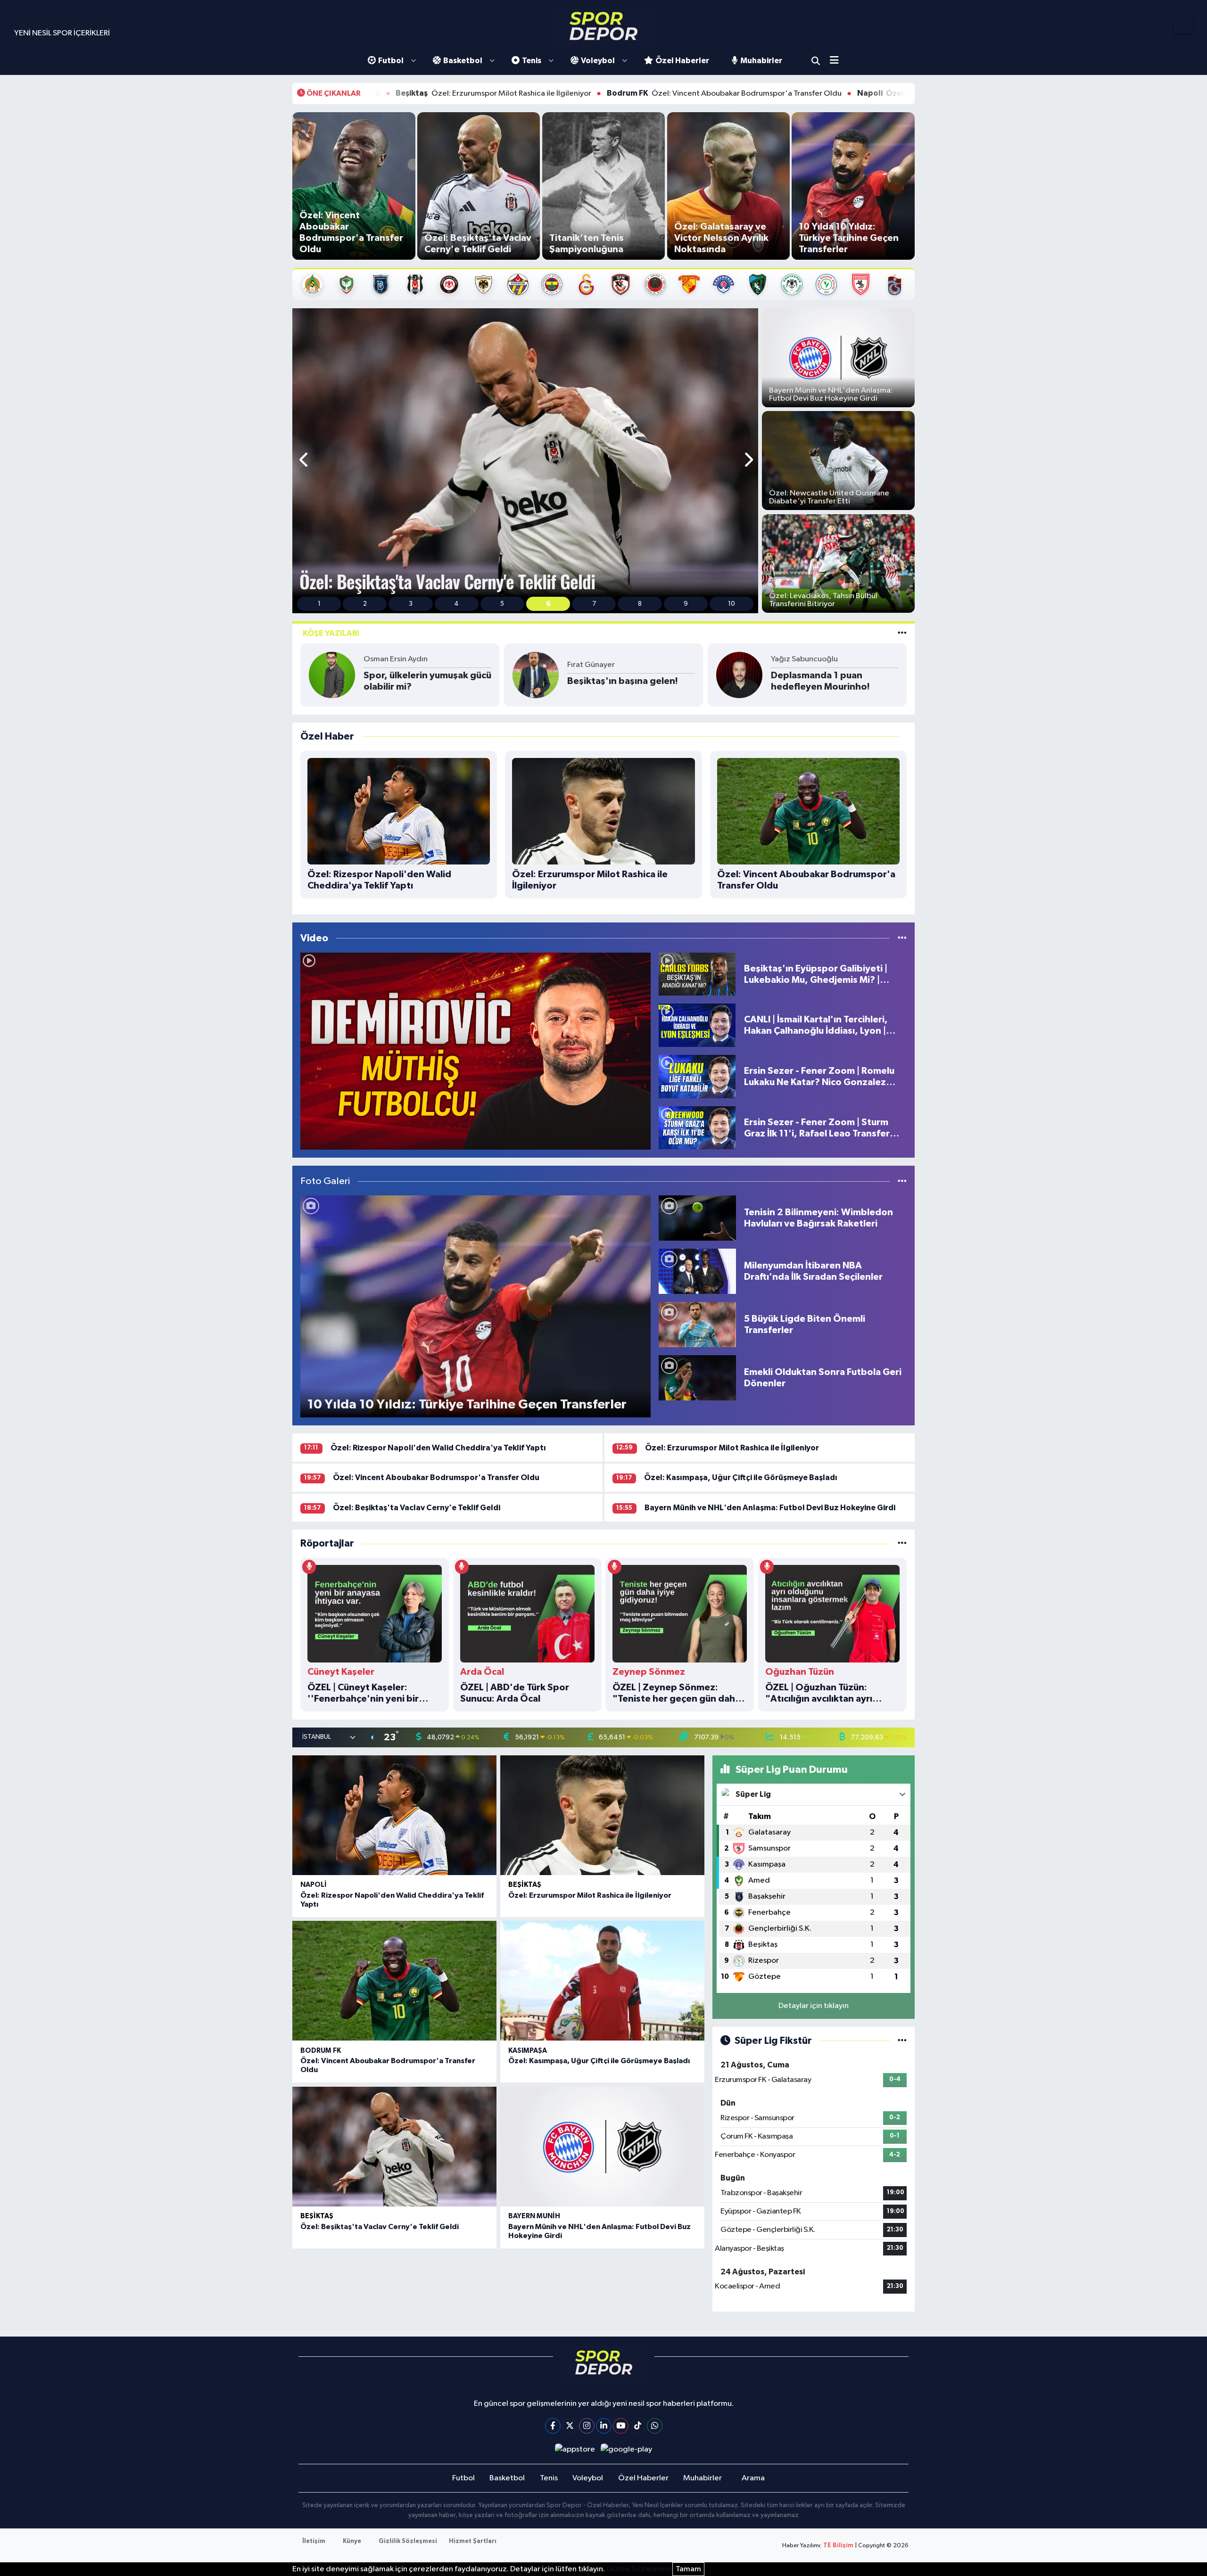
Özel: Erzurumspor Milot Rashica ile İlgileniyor (732, 1448)
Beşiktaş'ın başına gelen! (623, 681)
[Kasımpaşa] (723, 284)
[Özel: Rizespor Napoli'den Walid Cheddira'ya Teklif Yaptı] (394, 1815)
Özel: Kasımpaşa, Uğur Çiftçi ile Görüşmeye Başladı (741, 1477)
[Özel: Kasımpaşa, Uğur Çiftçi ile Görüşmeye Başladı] (602, 1981)
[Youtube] (621, 2426)
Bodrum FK (321, 2051)
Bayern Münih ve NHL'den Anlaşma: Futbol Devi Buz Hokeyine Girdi (770, 1508)
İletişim (314, 2541)
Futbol (391, 61)
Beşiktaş (525, 1885)
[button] (304, 461)
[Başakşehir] (381, 284)
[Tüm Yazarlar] (902, 633)
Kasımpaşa (528, 2051)
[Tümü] (902, 1543)
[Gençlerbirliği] (655, 284)
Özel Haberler (682, 61)
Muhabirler (761, 61)
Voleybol (598, 61)
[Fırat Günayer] (536, 675)
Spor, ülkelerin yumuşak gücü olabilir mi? (427, 681)
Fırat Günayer (591, 665)
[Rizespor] (826, 284)
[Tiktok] (638, 2426)
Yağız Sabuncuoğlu (804, 659)
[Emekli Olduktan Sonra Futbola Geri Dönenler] (697, 1378)
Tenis (532, 61)
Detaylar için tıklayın (814, 2006)
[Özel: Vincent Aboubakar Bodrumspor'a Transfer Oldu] (394, 1981)
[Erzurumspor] (484, 284)
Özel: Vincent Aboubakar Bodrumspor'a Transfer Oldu (538, 93)
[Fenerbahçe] (552, 284)
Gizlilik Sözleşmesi (408, 2541)
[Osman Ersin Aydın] (332, 675)
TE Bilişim (838, 2546)
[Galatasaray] (586, 284)
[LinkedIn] (604, 2426)
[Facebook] (553, 2426)
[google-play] (627, 2449)
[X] (570, 2426)
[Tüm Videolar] (902, 938)
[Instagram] (587, 2426)
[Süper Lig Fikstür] (902, 2041)
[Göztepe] (689, 284)
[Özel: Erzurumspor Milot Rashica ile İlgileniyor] (602, 1815)
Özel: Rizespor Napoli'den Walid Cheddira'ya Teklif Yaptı (785, 93)
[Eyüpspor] (518, 284)
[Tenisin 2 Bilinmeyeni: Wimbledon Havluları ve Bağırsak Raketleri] (697, 1218)
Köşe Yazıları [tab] (331, 633)
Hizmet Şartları (473, 2541)
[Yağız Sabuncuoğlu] (739, 675)
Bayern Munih (534, 2216)
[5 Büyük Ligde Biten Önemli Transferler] (697, 1324)
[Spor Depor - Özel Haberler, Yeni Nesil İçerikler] (603, 26)
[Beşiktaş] (415, 284)
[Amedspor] (346, 284)
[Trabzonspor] (895, 284)
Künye (352, 2541)
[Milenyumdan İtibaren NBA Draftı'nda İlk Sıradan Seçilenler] (697, 1271)
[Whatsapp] (655, 2426)
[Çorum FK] (449, 284)
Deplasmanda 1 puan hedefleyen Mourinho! (820, 681)
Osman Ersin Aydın (396, 659)
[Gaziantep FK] (621, 284)
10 (732, 604)
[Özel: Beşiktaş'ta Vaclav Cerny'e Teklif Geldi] (394, 2147)
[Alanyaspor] (312, 284)
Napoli (314, 1885)
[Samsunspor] (861, 284)
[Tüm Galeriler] (902, 1181)
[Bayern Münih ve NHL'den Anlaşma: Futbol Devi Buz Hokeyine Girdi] (602, 2147)
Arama (816, 61)
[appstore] (575, 2449)
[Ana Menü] (838, 61)
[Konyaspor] (792, 284)
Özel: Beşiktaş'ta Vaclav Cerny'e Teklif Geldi (417, 1508)
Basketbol (463, 61)
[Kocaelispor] (758, 284)
